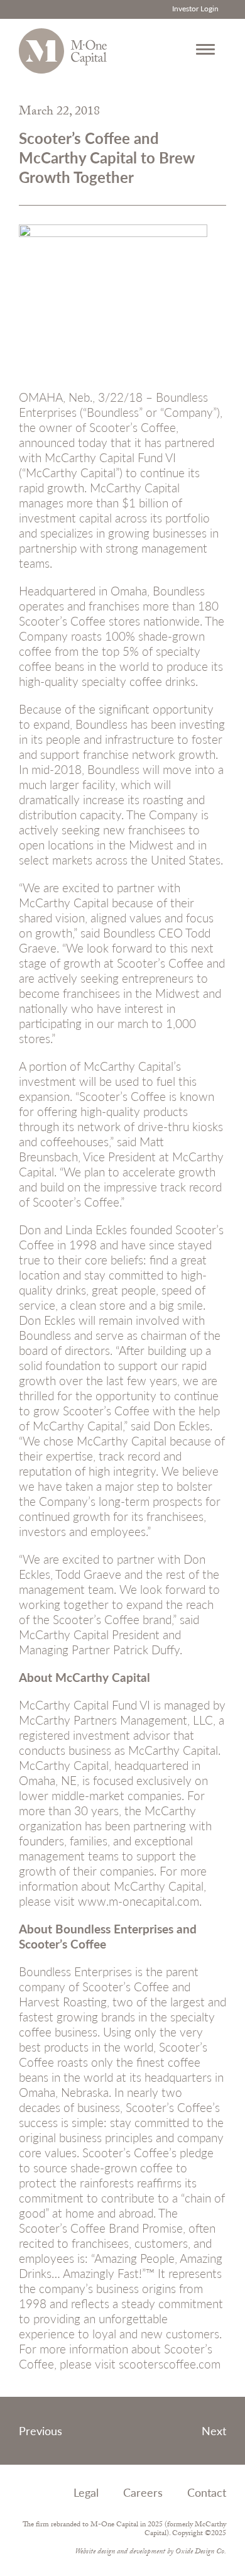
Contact (207, 2492)
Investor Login (195, 8)
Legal (86, 2492)
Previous (41, 2430)
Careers (143, 2492)
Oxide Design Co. (201, 2552)
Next (214, 2430)
